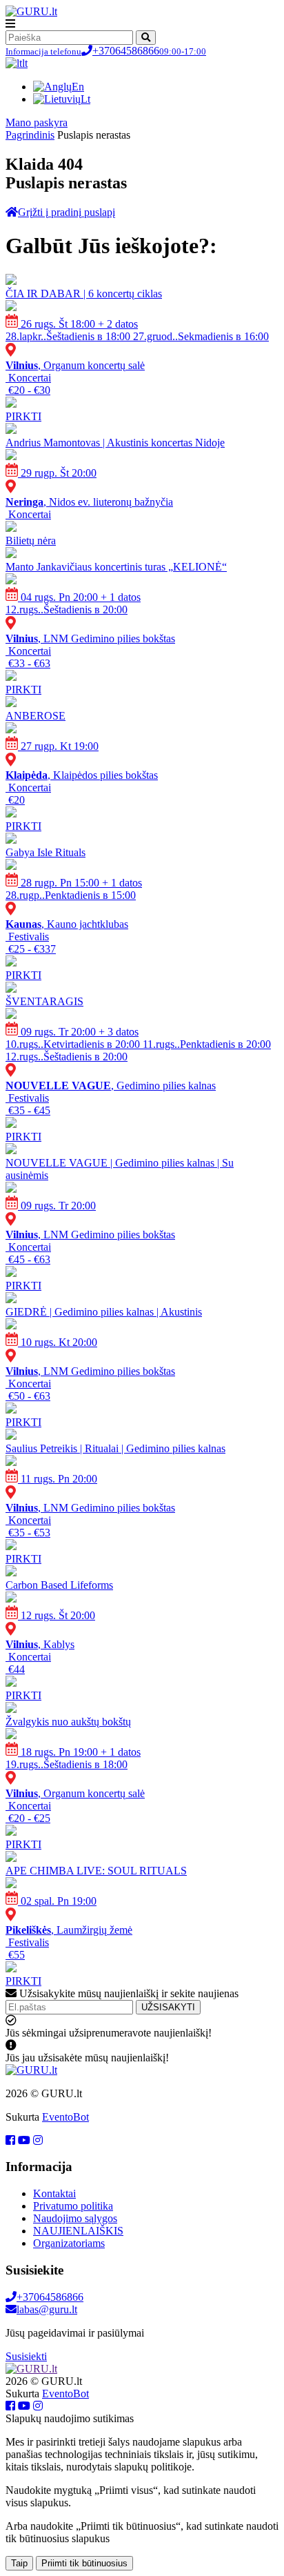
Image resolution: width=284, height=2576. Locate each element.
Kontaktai (54, 2193)
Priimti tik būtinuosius (84, 2563)
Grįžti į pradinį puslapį (67, 212)
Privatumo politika (73, 2206)
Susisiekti (26, 2356)
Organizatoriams (69, 2243)
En (78, 87)
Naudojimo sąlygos (75, 2218)
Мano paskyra (37, 122)
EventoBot (65, 2117)
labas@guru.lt (47, 2309)
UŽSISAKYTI (168, 2007)
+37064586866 (106, 51)
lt (25, 63)
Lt (85, 99)
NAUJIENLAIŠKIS (78, 2231)
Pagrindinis (30, 135)
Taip (19, 2563)
